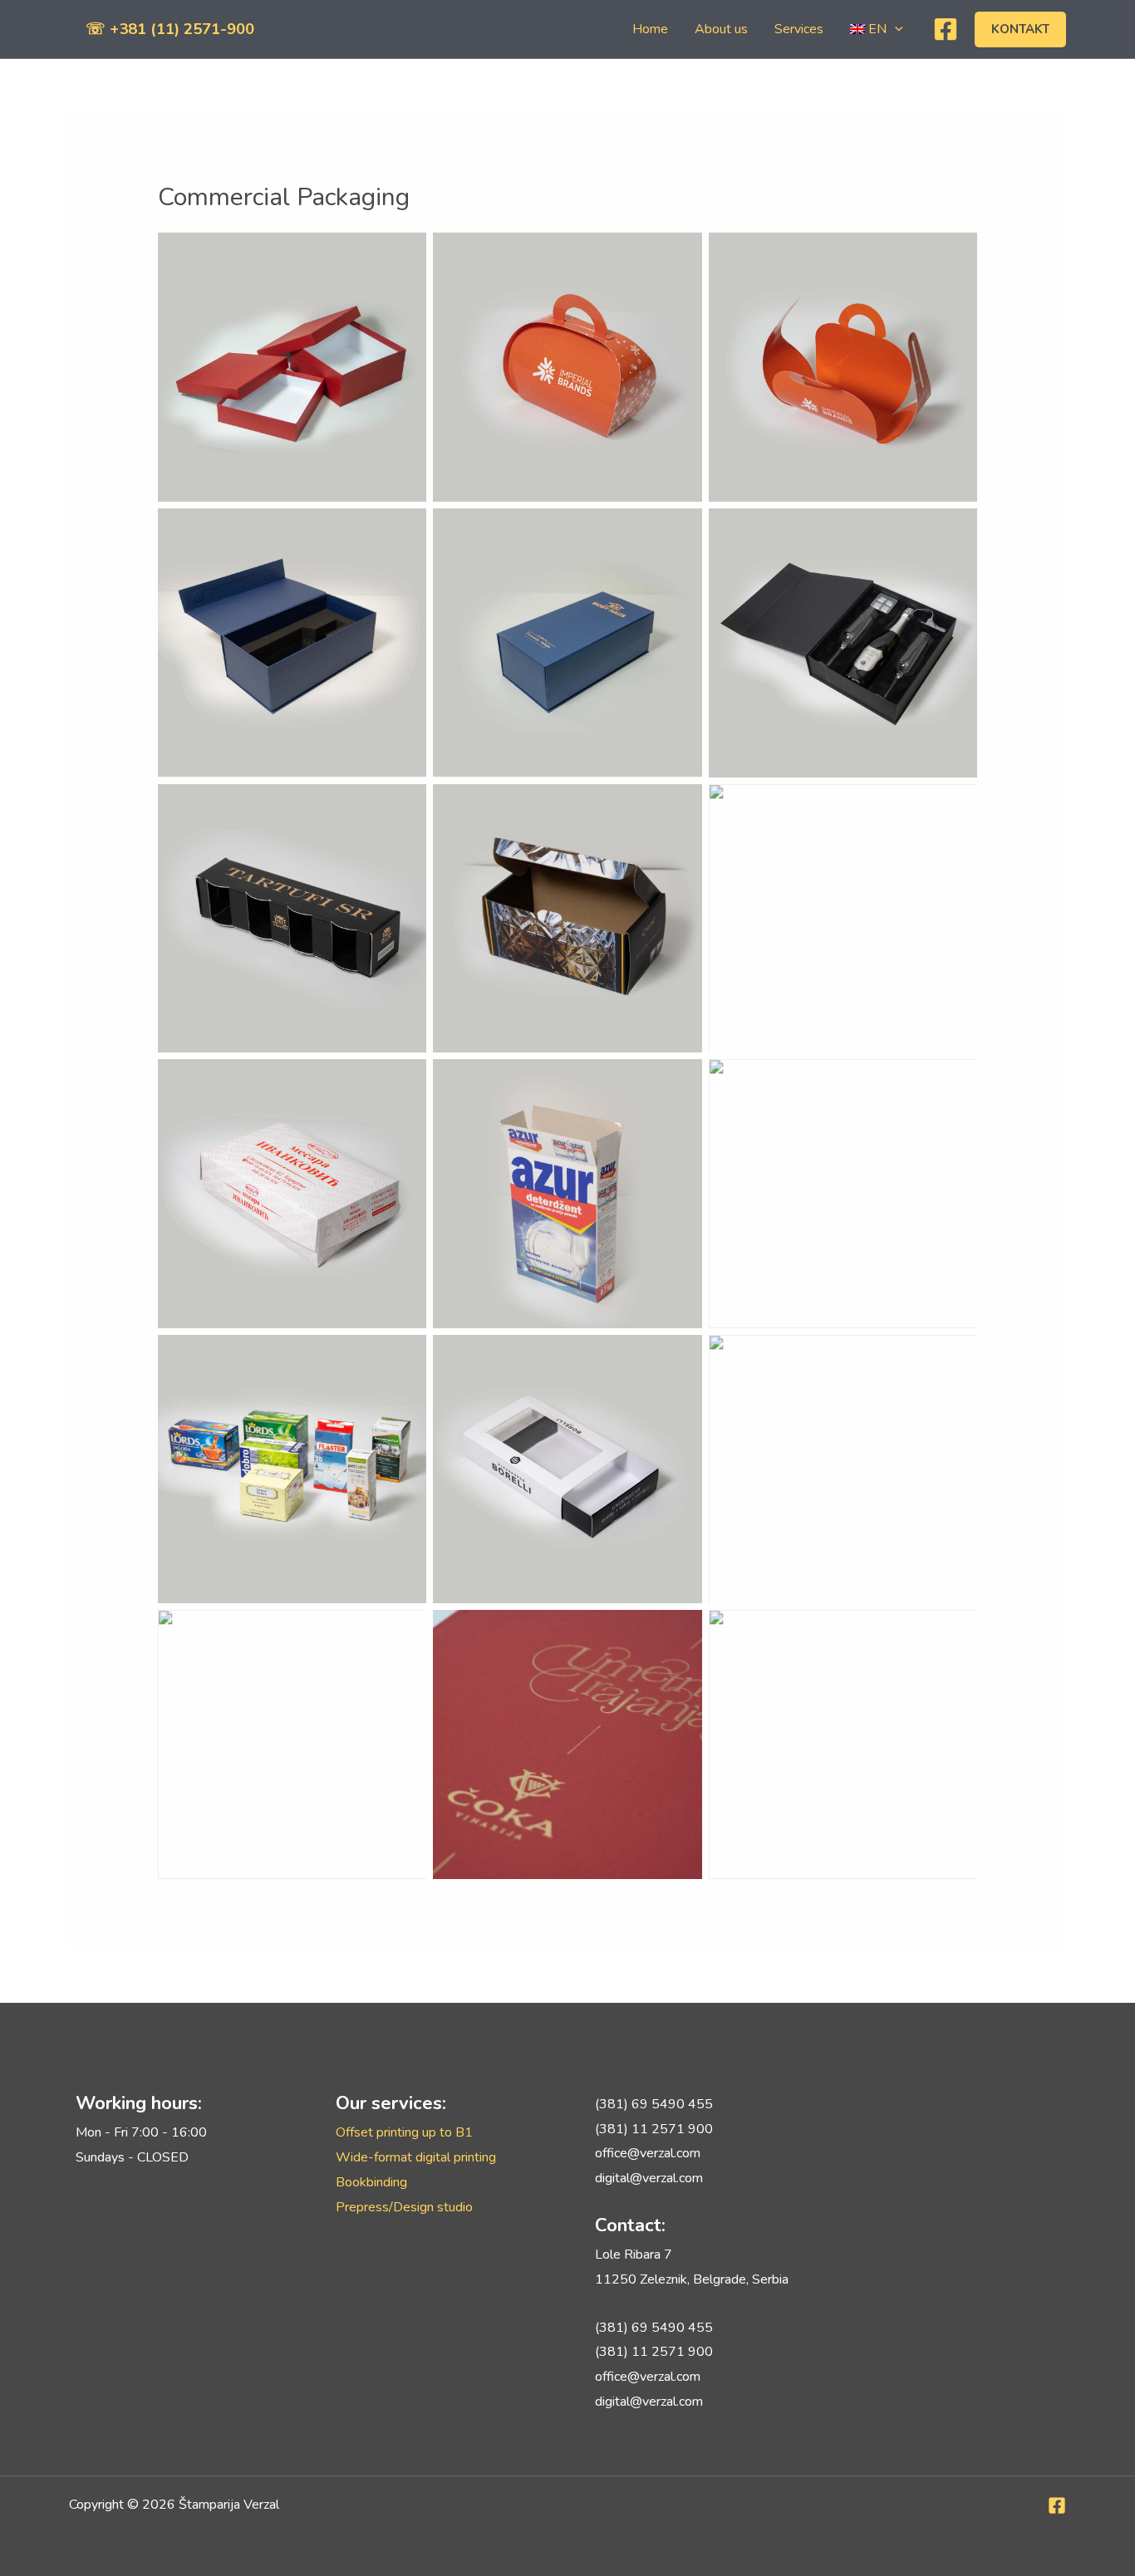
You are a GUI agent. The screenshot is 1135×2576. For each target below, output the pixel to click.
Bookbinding (371, 2182)
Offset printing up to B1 (404, 2132)
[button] (895, 29)
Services (799, 29)
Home (650, 29)
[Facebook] (946, 29)
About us (721, 29)
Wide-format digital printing (416, 2157)
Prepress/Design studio (404, 2207)
